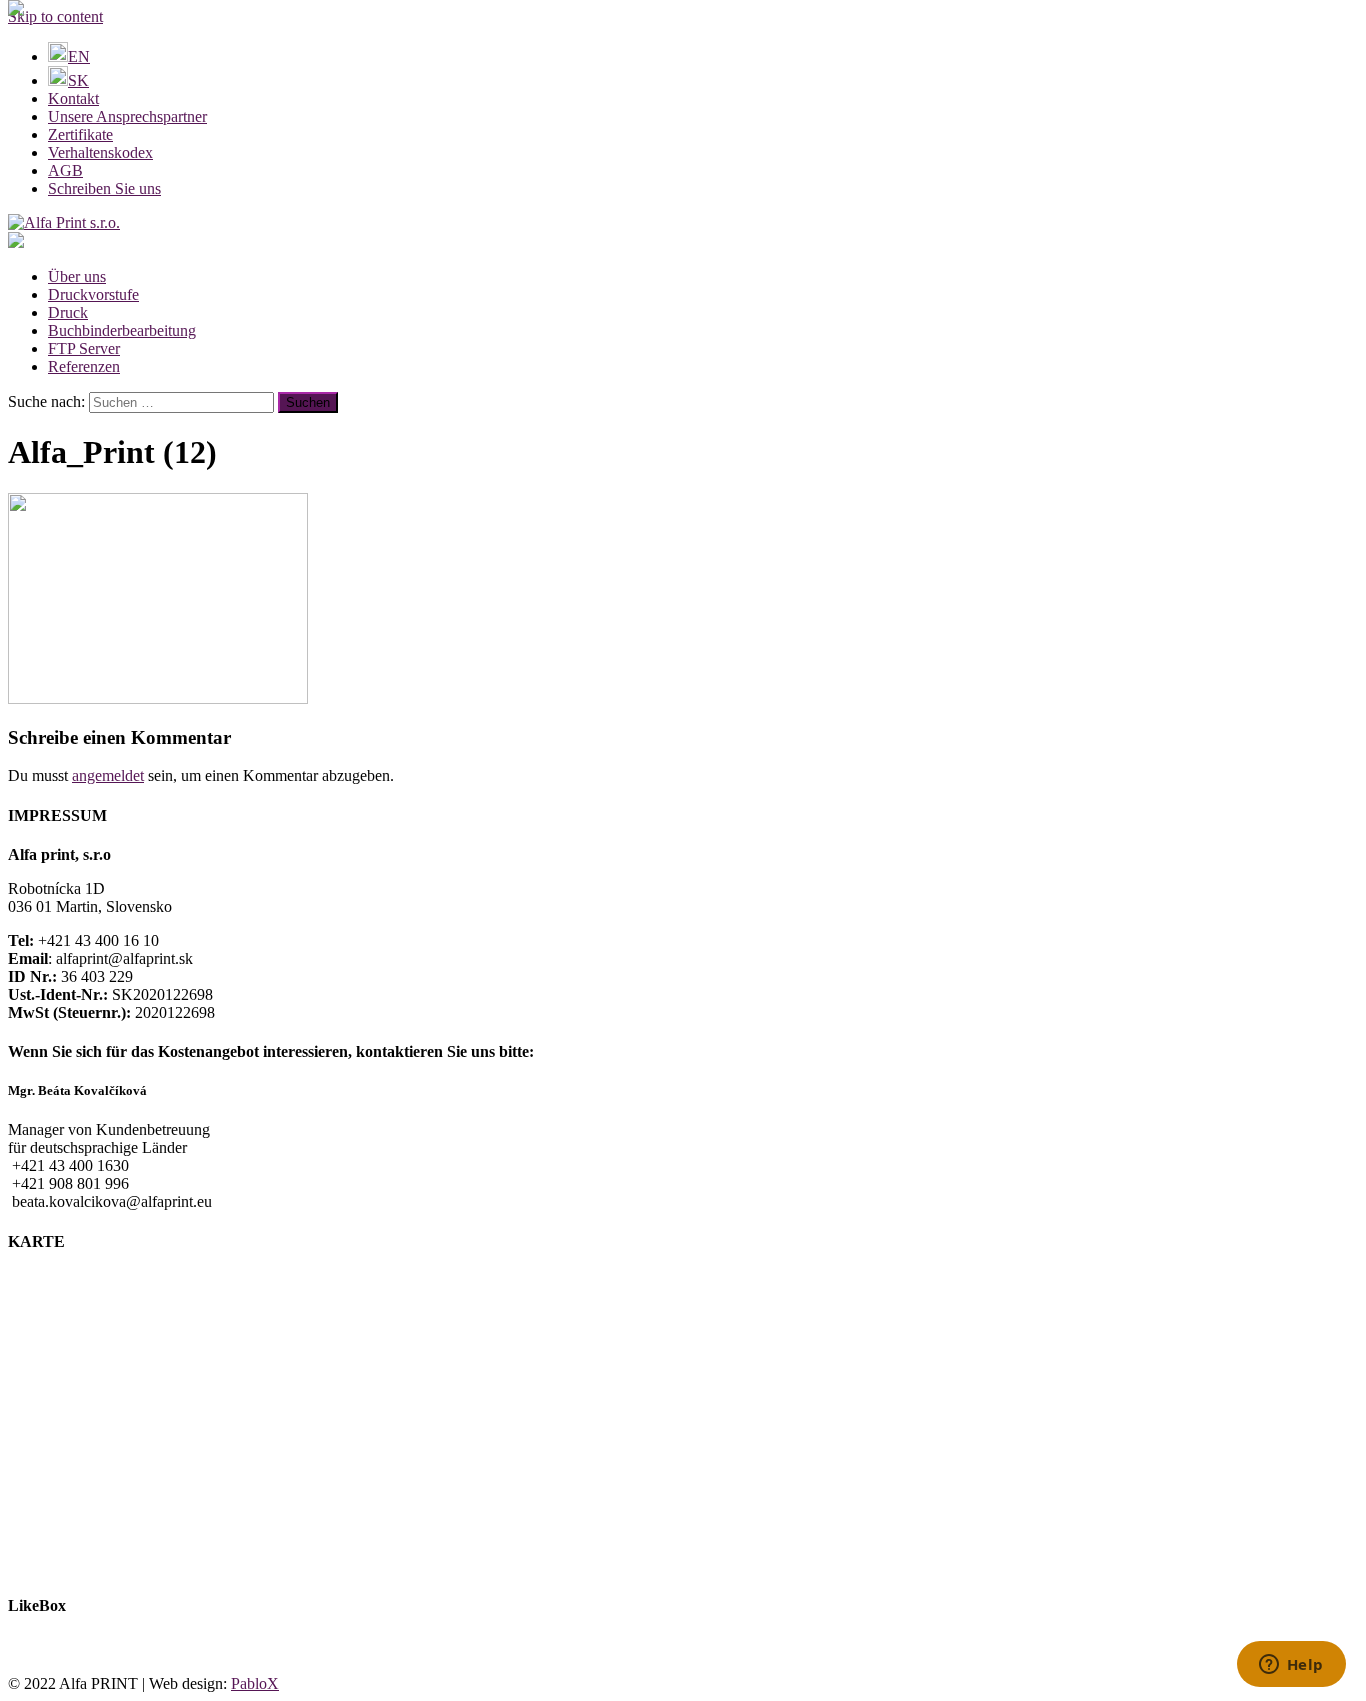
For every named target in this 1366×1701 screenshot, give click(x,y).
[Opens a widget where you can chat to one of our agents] (1291, 1666)
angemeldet (108, 775)
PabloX (255, 1683)
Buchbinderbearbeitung (122, 330)
